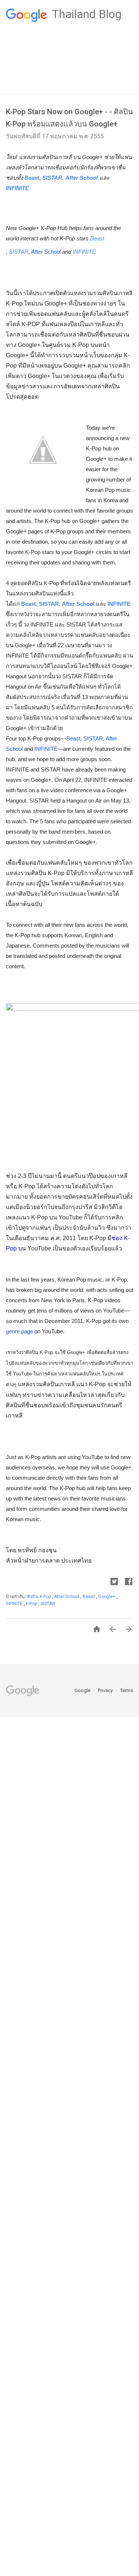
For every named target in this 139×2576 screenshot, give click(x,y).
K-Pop (32, 1604)
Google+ (107, 1597)
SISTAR (52, 178)
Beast (32, 178)
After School (82, 178)
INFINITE (17, 188)
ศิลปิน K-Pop (39, 1597)
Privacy (106, 1690)
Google (83, 1690)
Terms (127, 1690)
